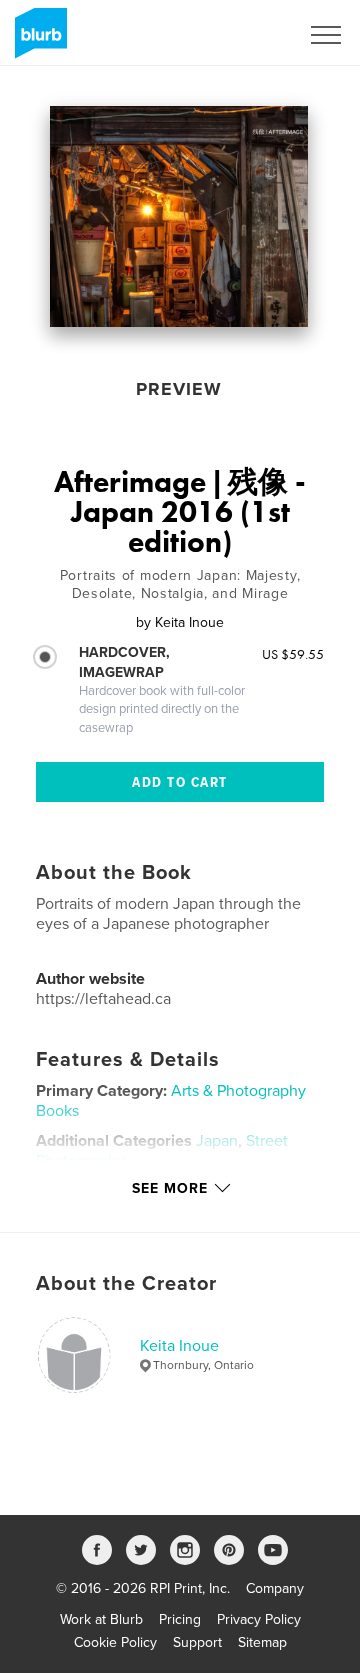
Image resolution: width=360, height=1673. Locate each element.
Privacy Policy (259, 1619)
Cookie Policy (115, 1642)
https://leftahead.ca (103, 999)
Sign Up (248, 35)
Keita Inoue (179, 1346)
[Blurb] (37, 41)
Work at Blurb (101, 1619)
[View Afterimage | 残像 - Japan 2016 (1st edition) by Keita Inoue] (179, 216)
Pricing (180, 1619)
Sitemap (262, 1642)
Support (197, 1642)
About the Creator (126, 1284)
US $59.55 (293, 654)
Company (275, 1588)
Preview (179, 389)
